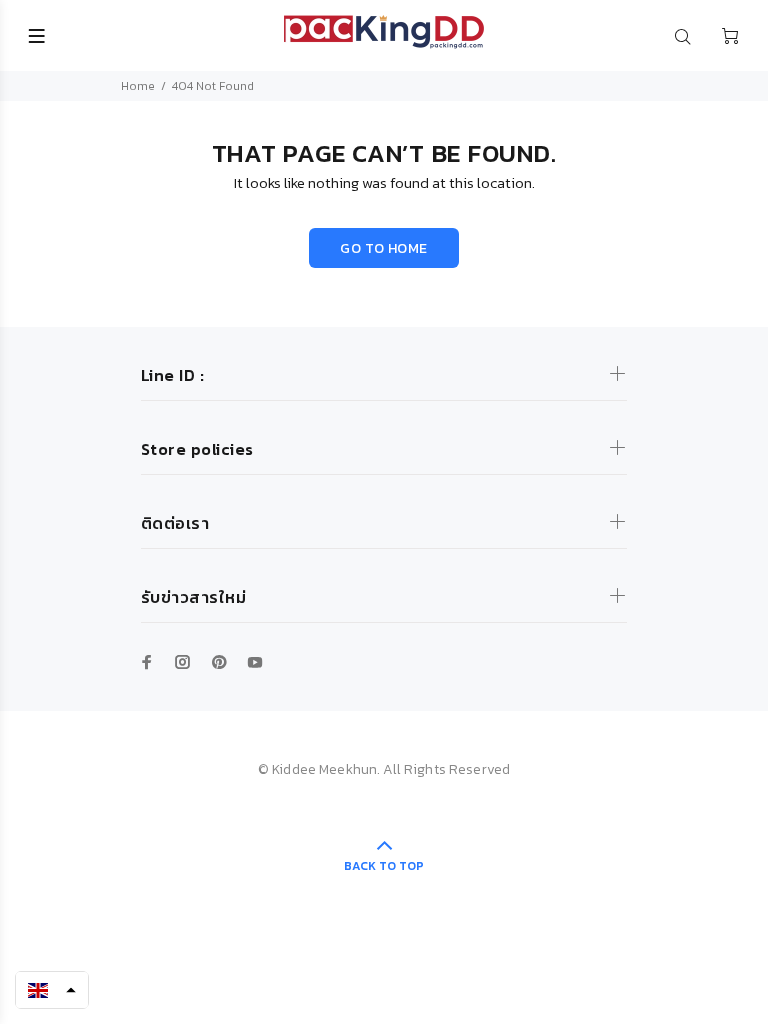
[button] (52, 990)
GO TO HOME (383, 248)
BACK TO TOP (384, 866)
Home (138, 86)
